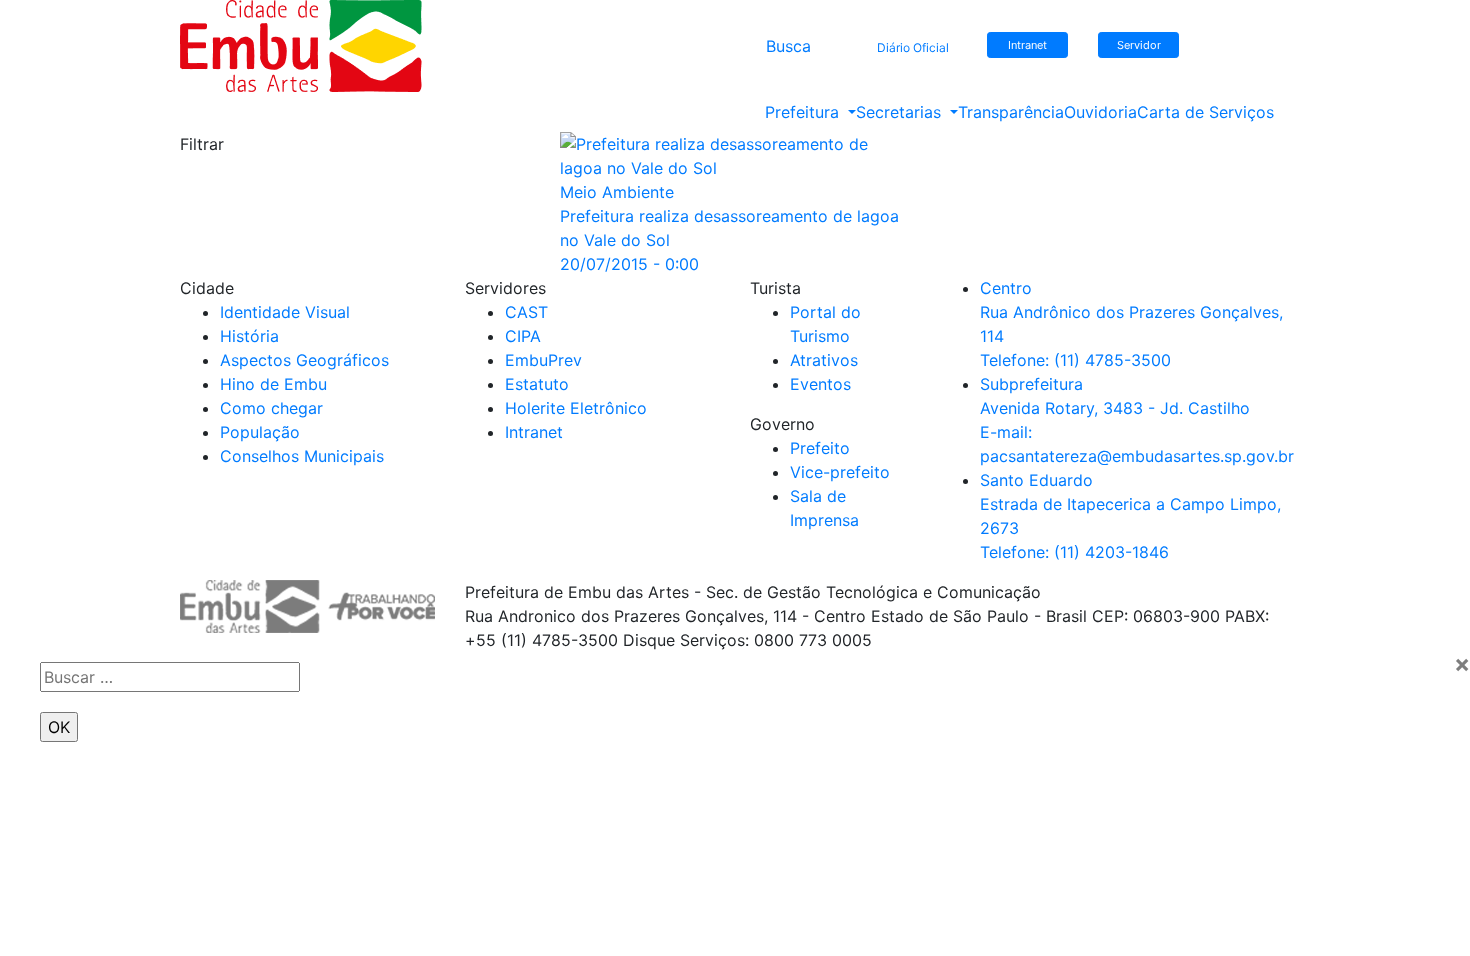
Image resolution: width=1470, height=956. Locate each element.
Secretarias (901, 112)
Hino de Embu (273, 384)
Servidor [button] (1139, 45)
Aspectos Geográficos (304, 360)
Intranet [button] (1027, 45)
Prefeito (820, 448)
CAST (526, 312)
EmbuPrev (543, 360)
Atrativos (824, 360)
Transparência (1011, 112)
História (249, 336)
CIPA (523, 336)
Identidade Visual (285, 312)
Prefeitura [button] (804, 112)
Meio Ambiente (617, 192)
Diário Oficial (913, 47)
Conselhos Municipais (302, 456)
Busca (788, 46)
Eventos (820, 384)
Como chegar (271, 408)
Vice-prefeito (840, 472)
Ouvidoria (1100, 112)
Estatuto (537, 384)
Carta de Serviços (1205, 112)
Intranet (534, 432)
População (260, 432)
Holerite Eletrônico (576, 408)
